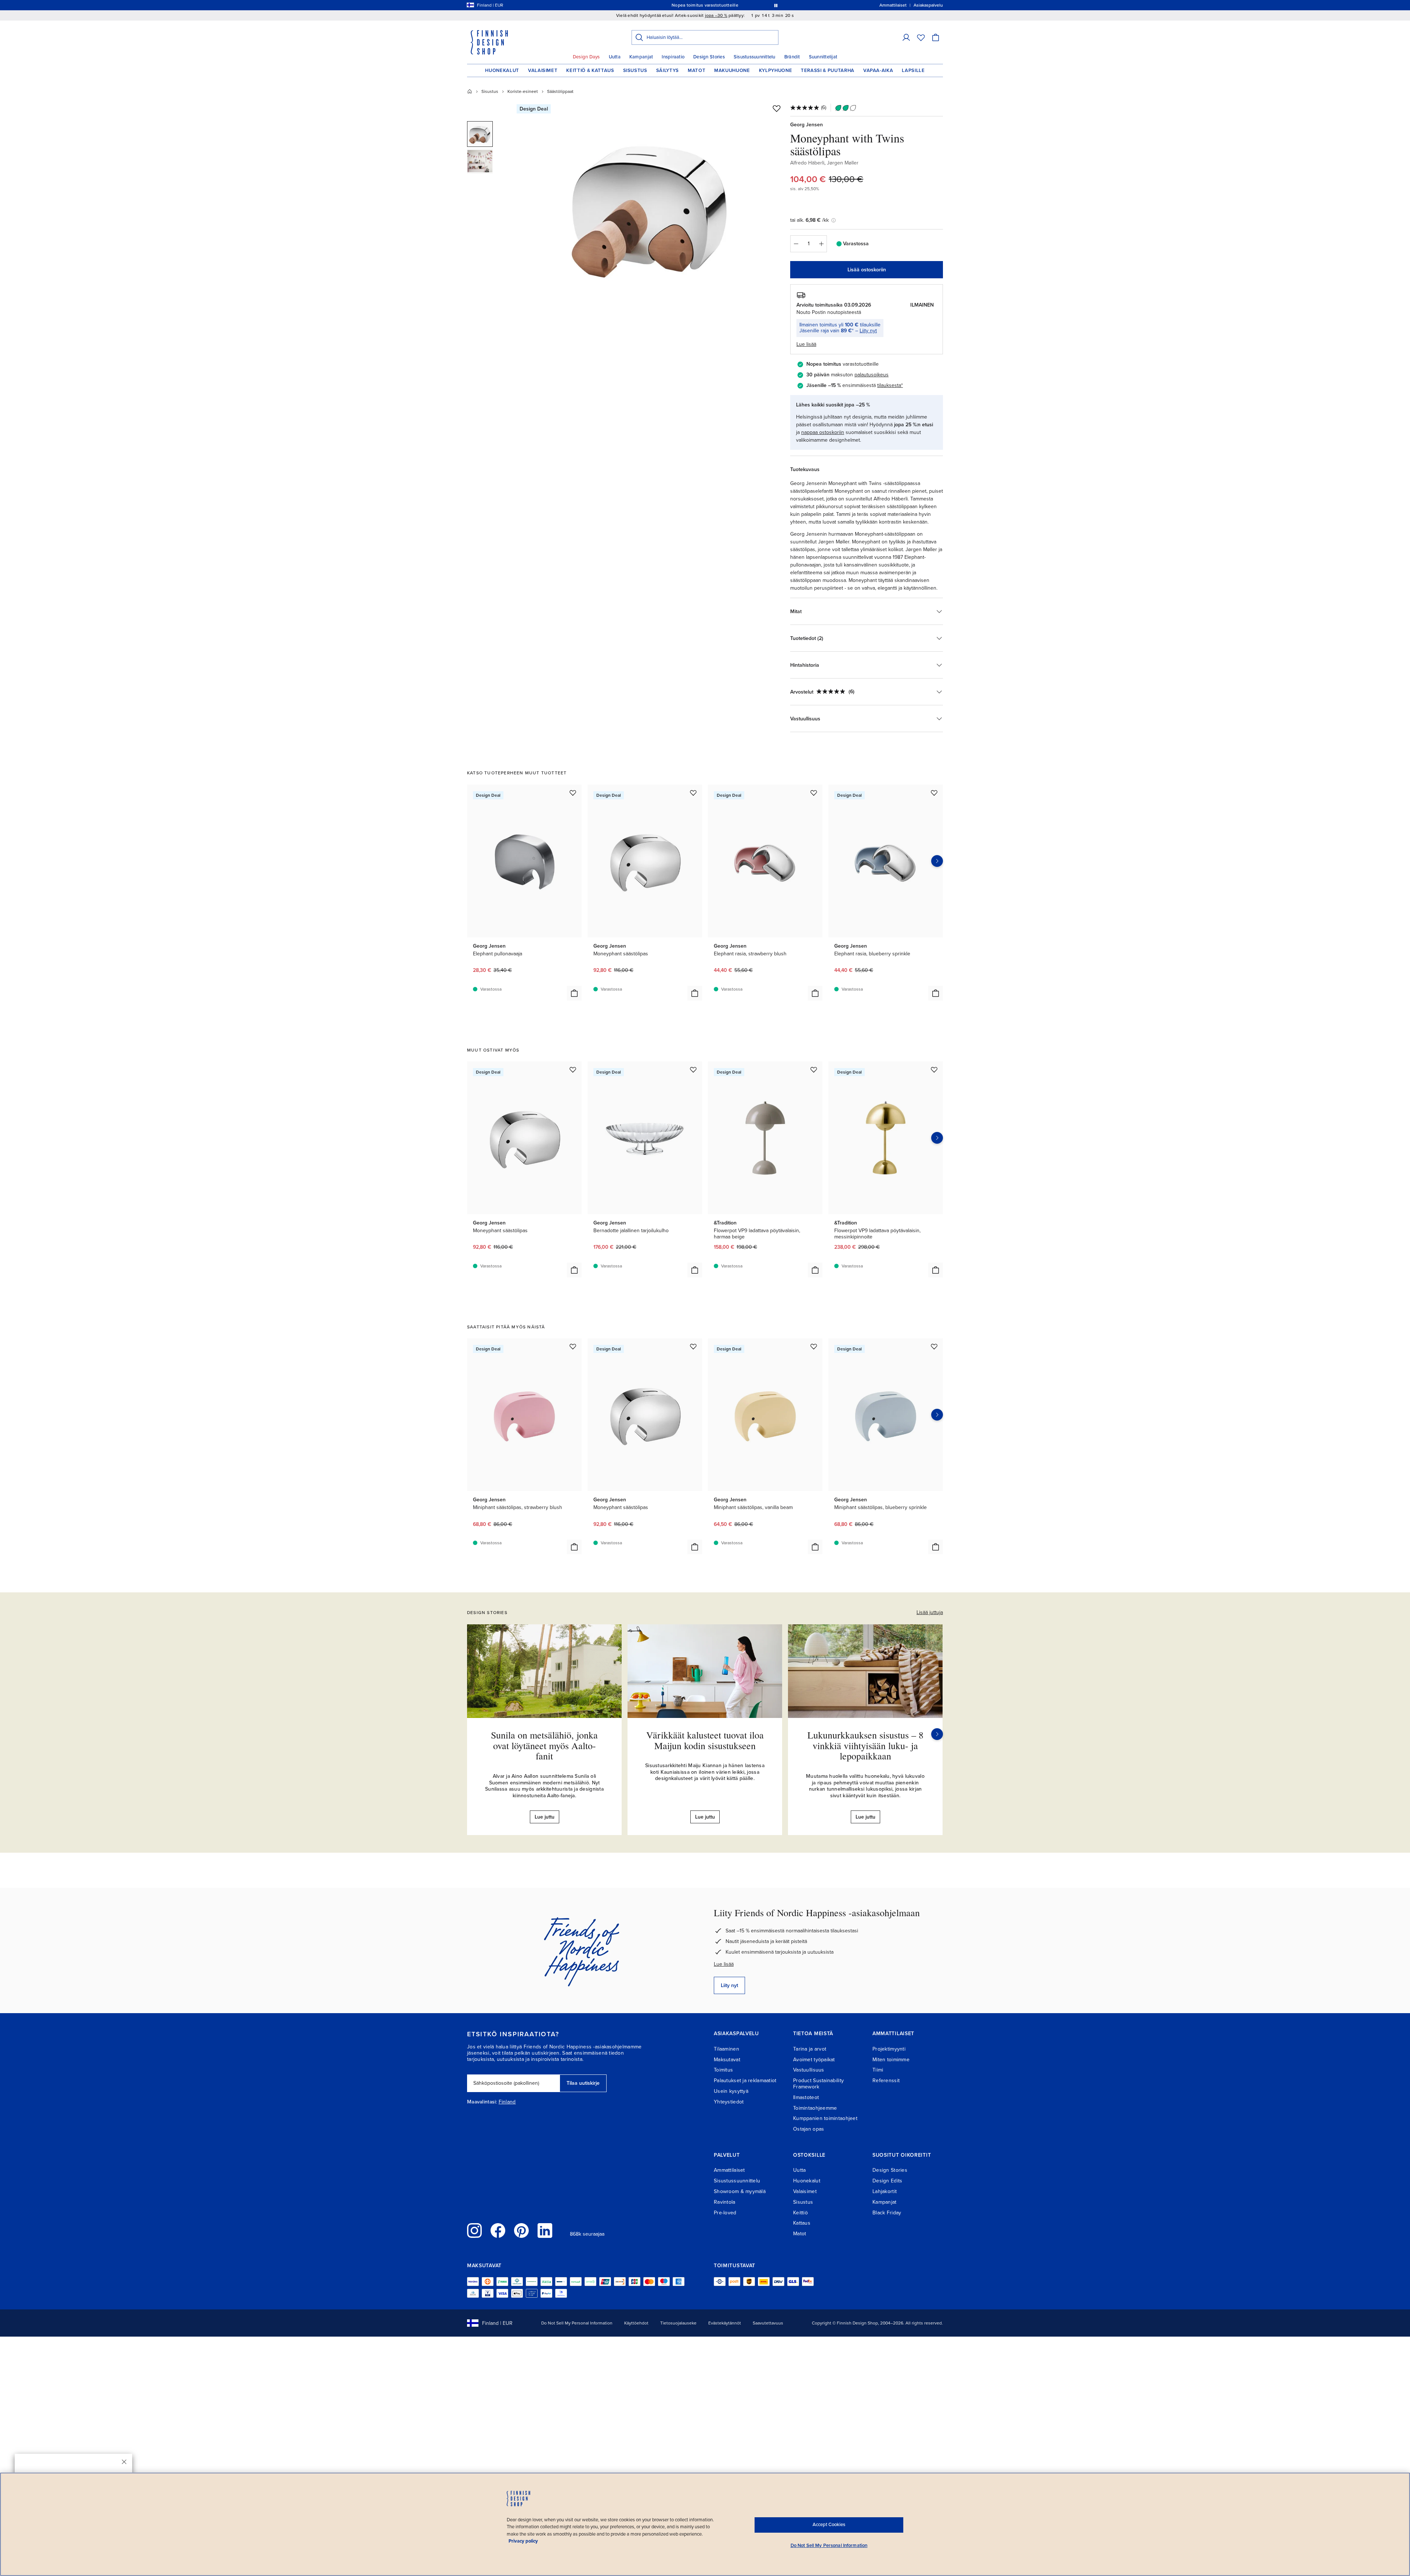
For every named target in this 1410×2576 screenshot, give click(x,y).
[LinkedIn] (545, 2231)
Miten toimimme (891, 2060)
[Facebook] (498, 2231)
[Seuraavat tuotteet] (937, 861)
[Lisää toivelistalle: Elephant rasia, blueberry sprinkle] (934, 793)
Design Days (586, 57)
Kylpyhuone (776, 70)
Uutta (615, 57)
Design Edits (887, 2181)
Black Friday (887, 2213)
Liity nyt (868, 331)
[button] (906, 37)
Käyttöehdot (636, 2323)
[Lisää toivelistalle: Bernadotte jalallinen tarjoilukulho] (693, 1070)
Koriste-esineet (523, 91)
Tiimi (878, 2070)
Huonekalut (502, 70)
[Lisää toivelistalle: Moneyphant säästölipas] (693, 793)
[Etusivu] (470, 91)
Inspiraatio (673, 57)
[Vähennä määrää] (796, 244)
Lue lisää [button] (806, 344)
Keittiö (800, 2213)
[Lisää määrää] (821, 244)
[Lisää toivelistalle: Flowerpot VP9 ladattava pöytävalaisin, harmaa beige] (814, 1070)
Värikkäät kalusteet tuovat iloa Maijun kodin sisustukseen (705, 1740)
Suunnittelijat (823, 57)
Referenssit (886, 2081)
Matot (697, 70)
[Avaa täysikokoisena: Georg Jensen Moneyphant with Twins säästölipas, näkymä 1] (651, 206)
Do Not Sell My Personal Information (577, 2323)
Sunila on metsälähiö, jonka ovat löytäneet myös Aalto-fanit (544, 1745)
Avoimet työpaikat (814, 2060)
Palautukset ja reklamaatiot (745, 2081)
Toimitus (723, 2070)
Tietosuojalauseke (678, 2323)
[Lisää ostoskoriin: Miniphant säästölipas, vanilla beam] (815, 1547)
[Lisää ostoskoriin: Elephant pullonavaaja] (574, 993)
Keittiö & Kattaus (590, 70)
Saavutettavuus (768, 2323)
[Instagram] (474, 2231)
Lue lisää (724, 1964)
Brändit (792, 57)
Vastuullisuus (809, 2070)
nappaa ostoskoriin (823, 432)
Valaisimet (543, 70)
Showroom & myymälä (740, 2191)
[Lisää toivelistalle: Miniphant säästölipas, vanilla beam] (814, 1346)
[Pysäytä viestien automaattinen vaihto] (776, 5)
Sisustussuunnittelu (755, 57)
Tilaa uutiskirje (583, 2083)
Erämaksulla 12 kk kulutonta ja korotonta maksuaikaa (704, 5)
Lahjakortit (885, 2191)
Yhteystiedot (729, 2102)
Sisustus (635, 70)
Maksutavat (727, 2060)
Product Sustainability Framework (818, 2084)
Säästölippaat (560, 91)
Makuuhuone (732, 70)
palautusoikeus (872, 375)
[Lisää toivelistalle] (777, 108)
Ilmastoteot (806, 2097)
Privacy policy (523, 2541)
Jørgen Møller (843, 163)
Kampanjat (641, 57)
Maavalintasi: (482, 2102)
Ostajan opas (809, 2129)
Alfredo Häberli (807, 163)
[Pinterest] (521, 2231)
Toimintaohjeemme (815, 2108)
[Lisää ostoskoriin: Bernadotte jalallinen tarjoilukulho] (695, 1270)
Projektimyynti (889, 2049)
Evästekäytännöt (725, 2323)
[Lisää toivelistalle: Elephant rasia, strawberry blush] (814, 793)
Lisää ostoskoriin (867, 270)
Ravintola (725, 2202)
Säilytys (668, 70)
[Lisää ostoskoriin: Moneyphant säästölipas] (695, 993)
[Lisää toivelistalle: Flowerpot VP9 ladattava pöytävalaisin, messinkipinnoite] (934, 1070)
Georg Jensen (807, 125)
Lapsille (913, 70)
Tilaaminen (726, 2049)
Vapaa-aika (878, 70)
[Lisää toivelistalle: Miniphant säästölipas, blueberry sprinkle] (934, 1346)
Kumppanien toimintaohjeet (825, 2118)
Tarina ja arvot (810, 2049)
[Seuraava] (937, 1734)
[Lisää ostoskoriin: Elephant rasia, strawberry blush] (815, 993)
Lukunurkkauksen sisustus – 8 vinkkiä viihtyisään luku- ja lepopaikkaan (865, 1745)
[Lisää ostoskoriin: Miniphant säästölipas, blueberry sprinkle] (936, 1547)
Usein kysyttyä (731, 2091)
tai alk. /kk (809, 220)
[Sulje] (124, 2462)
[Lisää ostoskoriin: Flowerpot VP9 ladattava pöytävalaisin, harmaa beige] (815, 1270)
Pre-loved (725, 2213)
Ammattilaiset (729, 2170)
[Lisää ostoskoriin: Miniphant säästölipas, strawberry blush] (574, 1547)
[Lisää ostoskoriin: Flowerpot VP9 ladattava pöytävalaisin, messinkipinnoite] (936, 1270)
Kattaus (802, 2223)
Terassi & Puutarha (828, 70)
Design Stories (709, 57)
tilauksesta (889, 385)
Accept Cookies (829, 2525)
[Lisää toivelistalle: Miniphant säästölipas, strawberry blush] (573, 1346)
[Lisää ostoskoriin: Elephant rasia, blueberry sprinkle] (936, 993)
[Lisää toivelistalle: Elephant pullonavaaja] (573, 793)
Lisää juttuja (930, 1612)
